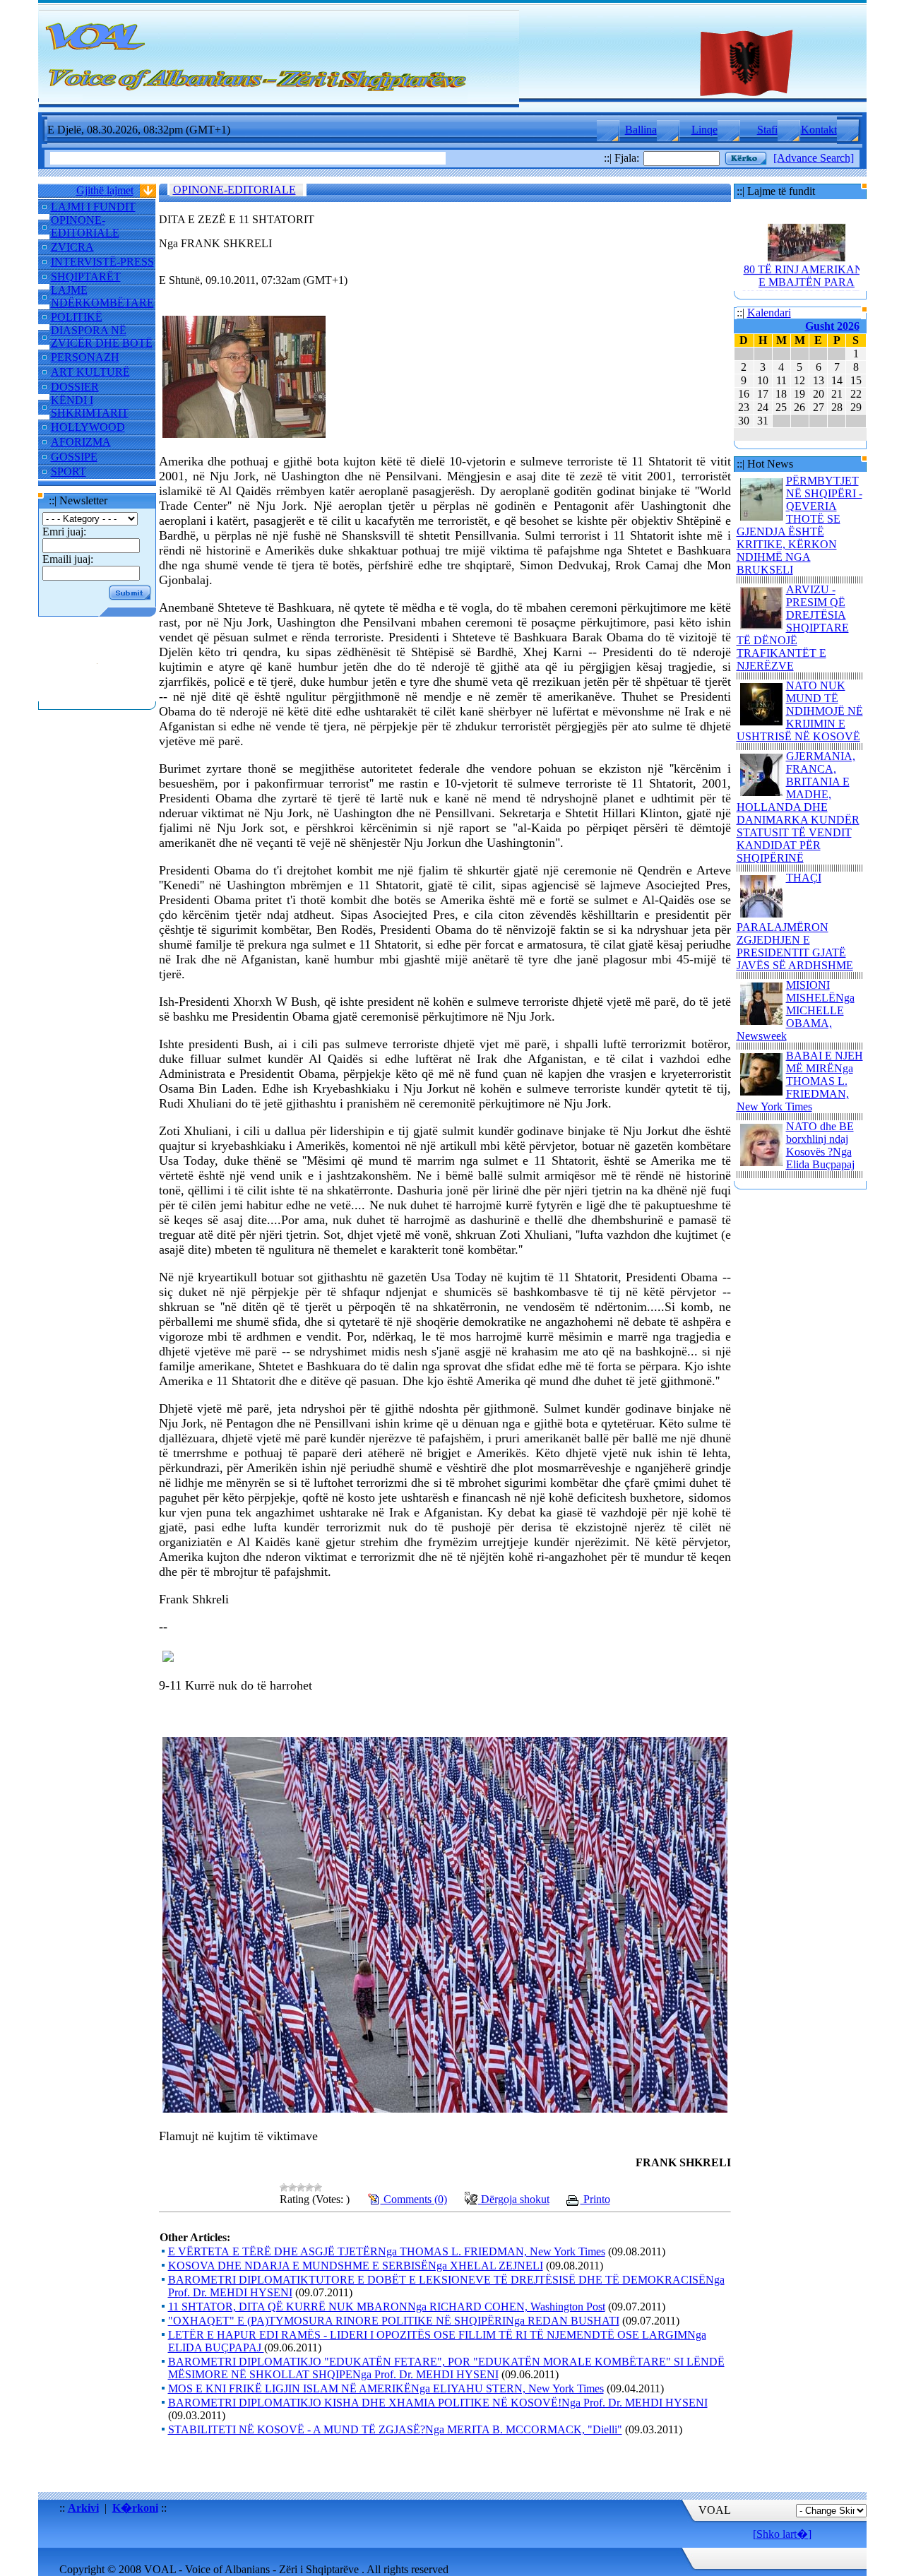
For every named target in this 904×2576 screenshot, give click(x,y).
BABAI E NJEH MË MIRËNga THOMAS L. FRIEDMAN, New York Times (800, 1081)
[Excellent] (318, 2188)
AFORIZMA (81, 442)
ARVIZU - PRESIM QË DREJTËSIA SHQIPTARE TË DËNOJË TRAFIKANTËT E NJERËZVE (793, 628)
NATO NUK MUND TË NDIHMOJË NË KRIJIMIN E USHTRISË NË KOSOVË (800, 711)
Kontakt (819, 130)
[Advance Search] (814, 158)
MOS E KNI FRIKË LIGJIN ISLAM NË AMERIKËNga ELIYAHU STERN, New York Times (386, 2388)
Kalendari (769, 313)
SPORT (69, 471)
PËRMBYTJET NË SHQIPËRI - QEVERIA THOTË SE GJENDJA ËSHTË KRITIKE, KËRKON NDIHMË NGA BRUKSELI (799, 525)
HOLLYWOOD (88, 427)
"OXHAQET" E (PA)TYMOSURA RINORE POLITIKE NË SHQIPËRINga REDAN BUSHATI (394, 2321)
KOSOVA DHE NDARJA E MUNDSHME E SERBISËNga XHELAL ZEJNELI (356, 2266)
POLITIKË (77, 317)
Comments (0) (414, 2199)
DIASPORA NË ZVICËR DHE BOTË (102, 337)
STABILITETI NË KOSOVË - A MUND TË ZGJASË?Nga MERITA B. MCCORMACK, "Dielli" (395, 2429)
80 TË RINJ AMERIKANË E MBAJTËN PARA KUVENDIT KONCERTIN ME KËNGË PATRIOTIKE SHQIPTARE (806, 276)
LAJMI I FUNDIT (93, 207)
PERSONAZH (85, 357)
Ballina (641, 130)
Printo (595, 2199)
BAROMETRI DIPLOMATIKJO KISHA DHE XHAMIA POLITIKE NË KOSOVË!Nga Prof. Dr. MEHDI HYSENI (438, 2403)
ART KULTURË (90, 372)
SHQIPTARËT (86, 277)
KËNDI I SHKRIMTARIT (90, 406)
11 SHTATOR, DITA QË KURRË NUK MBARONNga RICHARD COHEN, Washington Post (387, 2307)
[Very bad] (284, 2188)
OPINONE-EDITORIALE (85, 226)
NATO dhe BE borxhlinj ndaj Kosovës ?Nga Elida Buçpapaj (820, 1145)
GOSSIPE (74, 457)
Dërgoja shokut (514, 2199)
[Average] (301, 2188)
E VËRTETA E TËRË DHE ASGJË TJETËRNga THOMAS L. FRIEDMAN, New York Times (387, 2251)
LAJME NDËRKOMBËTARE (102, 296)
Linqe (704, 130)
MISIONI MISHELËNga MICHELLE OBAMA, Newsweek (796, 1010)
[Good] (309, 2188)
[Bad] (292, 2188)
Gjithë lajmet (105, 190)
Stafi (767, 130)
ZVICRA (72, 247)
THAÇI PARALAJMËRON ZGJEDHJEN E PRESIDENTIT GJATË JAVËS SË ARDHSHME (795, 921)
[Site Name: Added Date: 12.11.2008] (97, 695)
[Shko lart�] (782, 2534)
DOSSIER (75, 387)
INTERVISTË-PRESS (102, 262)
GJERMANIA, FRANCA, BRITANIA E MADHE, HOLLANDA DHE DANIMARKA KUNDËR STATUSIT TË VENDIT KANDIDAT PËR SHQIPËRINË (798, 807)
